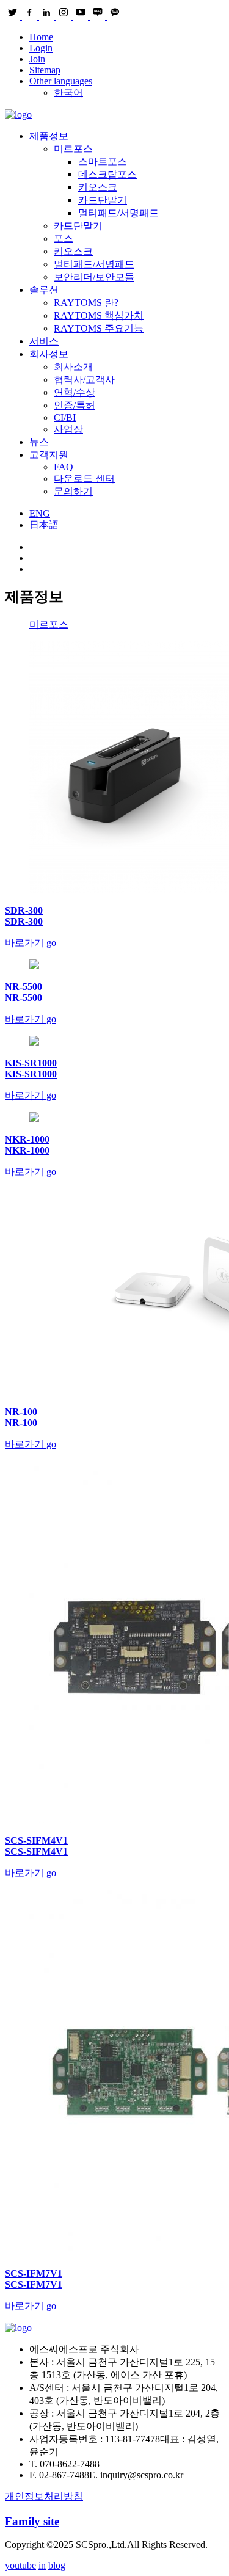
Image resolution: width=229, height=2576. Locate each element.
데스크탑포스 (107, 174)
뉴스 (39, 442)
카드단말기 (103, 200)
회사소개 (73, 367)
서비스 (44, 341)
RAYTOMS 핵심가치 (99, 315)
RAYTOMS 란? (86, 303)
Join (37, 59)
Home (41, 37)
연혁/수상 (75, 392)
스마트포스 (103, 162)
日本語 (44, 525)
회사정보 (49, 354)
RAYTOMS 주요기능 (99, 328)
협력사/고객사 (84, 380)
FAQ (64, 467)
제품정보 (49, 136)
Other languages (61, 81)
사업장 (68, 429)
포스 (64, 238)
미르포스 (73, 149)
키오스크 (98, 187)
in (42, 2565)
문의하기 (73, 491)
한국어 (68, 93)
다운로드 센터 (84, 478)
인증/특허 (75, 405)
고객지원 (49, 455)
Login (41, 48)
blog (57, 2565)
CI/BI (65, 417)
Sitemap (45, 70)
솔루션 (44, 290)
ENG (40, 513)
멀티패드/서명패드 (118, 213)
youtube (20, 2565)
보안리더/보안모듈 (94, 277)
